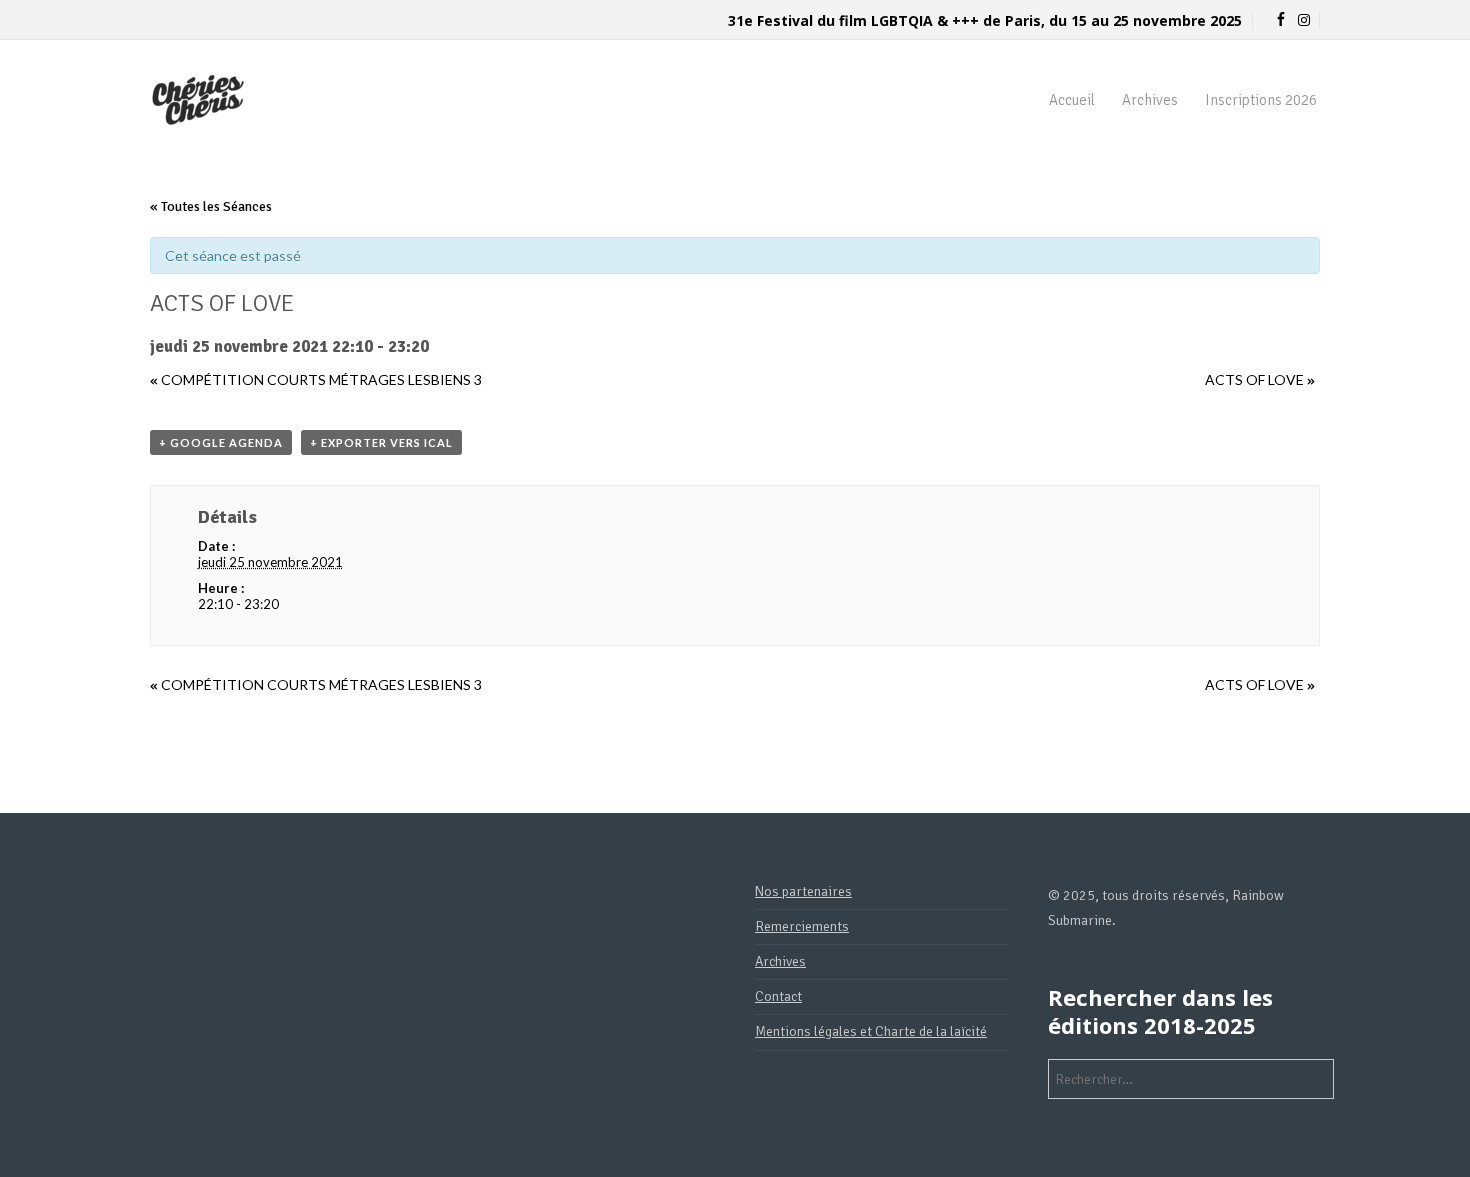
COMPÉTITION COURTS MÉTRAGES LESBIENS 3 (316, 379)
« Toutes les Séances (211, 206)
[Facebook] (1281, 21)
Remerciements (802, 926)
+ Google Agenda (221, 442)
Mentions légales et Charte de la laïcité (871, 1031)
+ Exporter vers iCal (381, 442)
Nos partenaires (803, 891)
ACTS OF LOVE (1260, 379)
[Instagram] (1304, 21)
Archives (1150, 100)
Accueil (1072, 100)
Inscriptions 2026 (1261, 100)
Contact (778, 996)
